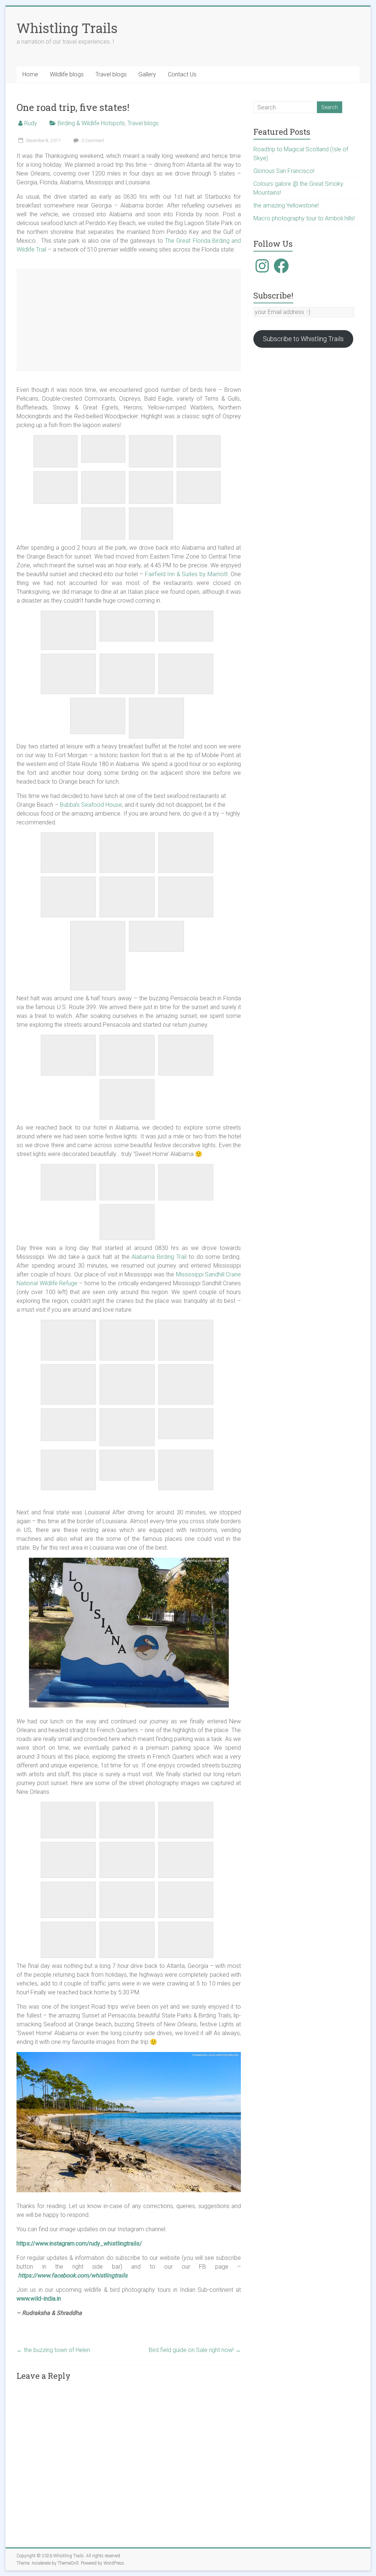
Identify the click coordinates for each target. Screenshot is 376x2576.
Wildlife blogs (67, 74)
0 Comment (92, 141)
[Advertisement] (129, 320)
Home (30, 74)
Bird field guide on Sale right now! (195, 2350)
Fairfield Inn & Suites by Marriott (186, 574)
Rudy (31, 123)
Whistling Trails (67, 28)
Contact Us (182, 74)
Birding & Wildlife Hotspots (91, 123)
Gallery (147, 74)
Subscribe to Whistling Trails (303, 339)
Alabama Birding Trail (159, 1257)
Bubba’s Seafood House (91, 805)
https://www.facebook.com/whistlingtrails (73, 2275)
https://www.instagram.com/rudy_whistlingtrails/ (79, 2243)
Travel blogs (111, 74)
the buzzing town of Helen (53, 2350)
